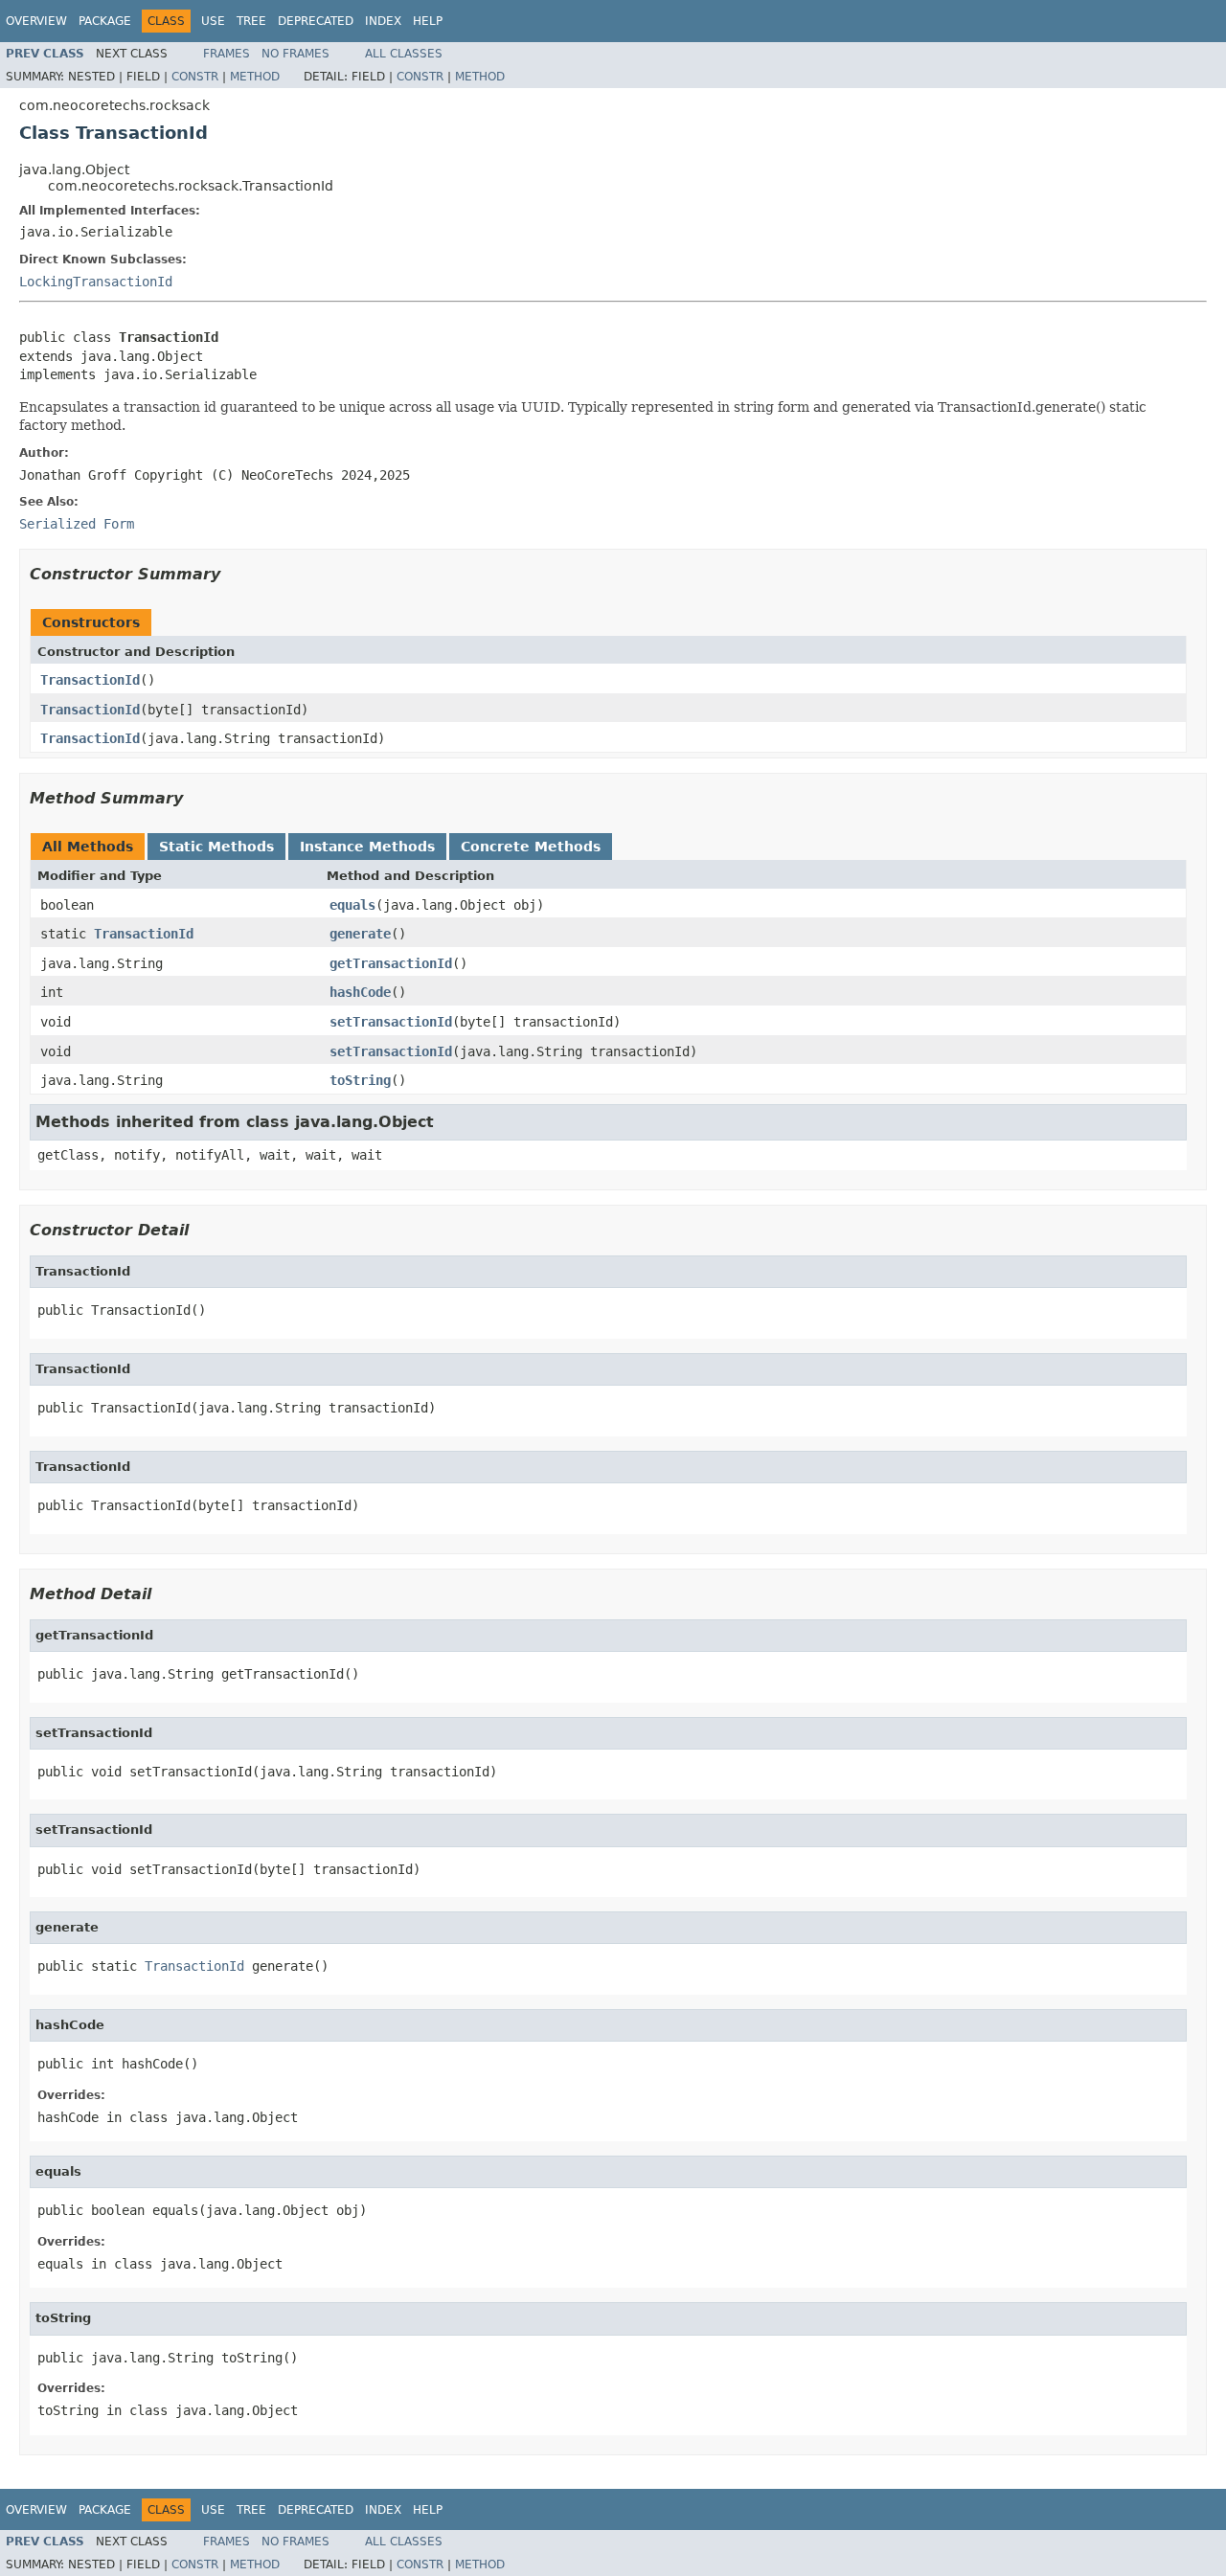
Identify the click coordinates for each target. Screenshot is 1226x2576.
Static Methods (216, 847)
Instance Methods (367, 847)
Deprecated (316, 21)
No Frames (295, 54)
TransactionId (90, 680)
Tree (251, 21)
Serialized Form (77, 524)
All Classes (404, 54)
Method (255, 77)
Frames (227, 54)
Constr (195, 77)
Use (213, 21)
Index (383, 21)
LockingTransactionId (96, 282)
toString (360, 1080)
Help (428, 21)
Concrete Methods (531, 847)
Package (105, 21)
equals (352, 905)
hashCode (360, 992)
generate (360, 934)
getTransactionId (391, 963)
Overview (36, 21)
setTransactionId (391, 1022)
